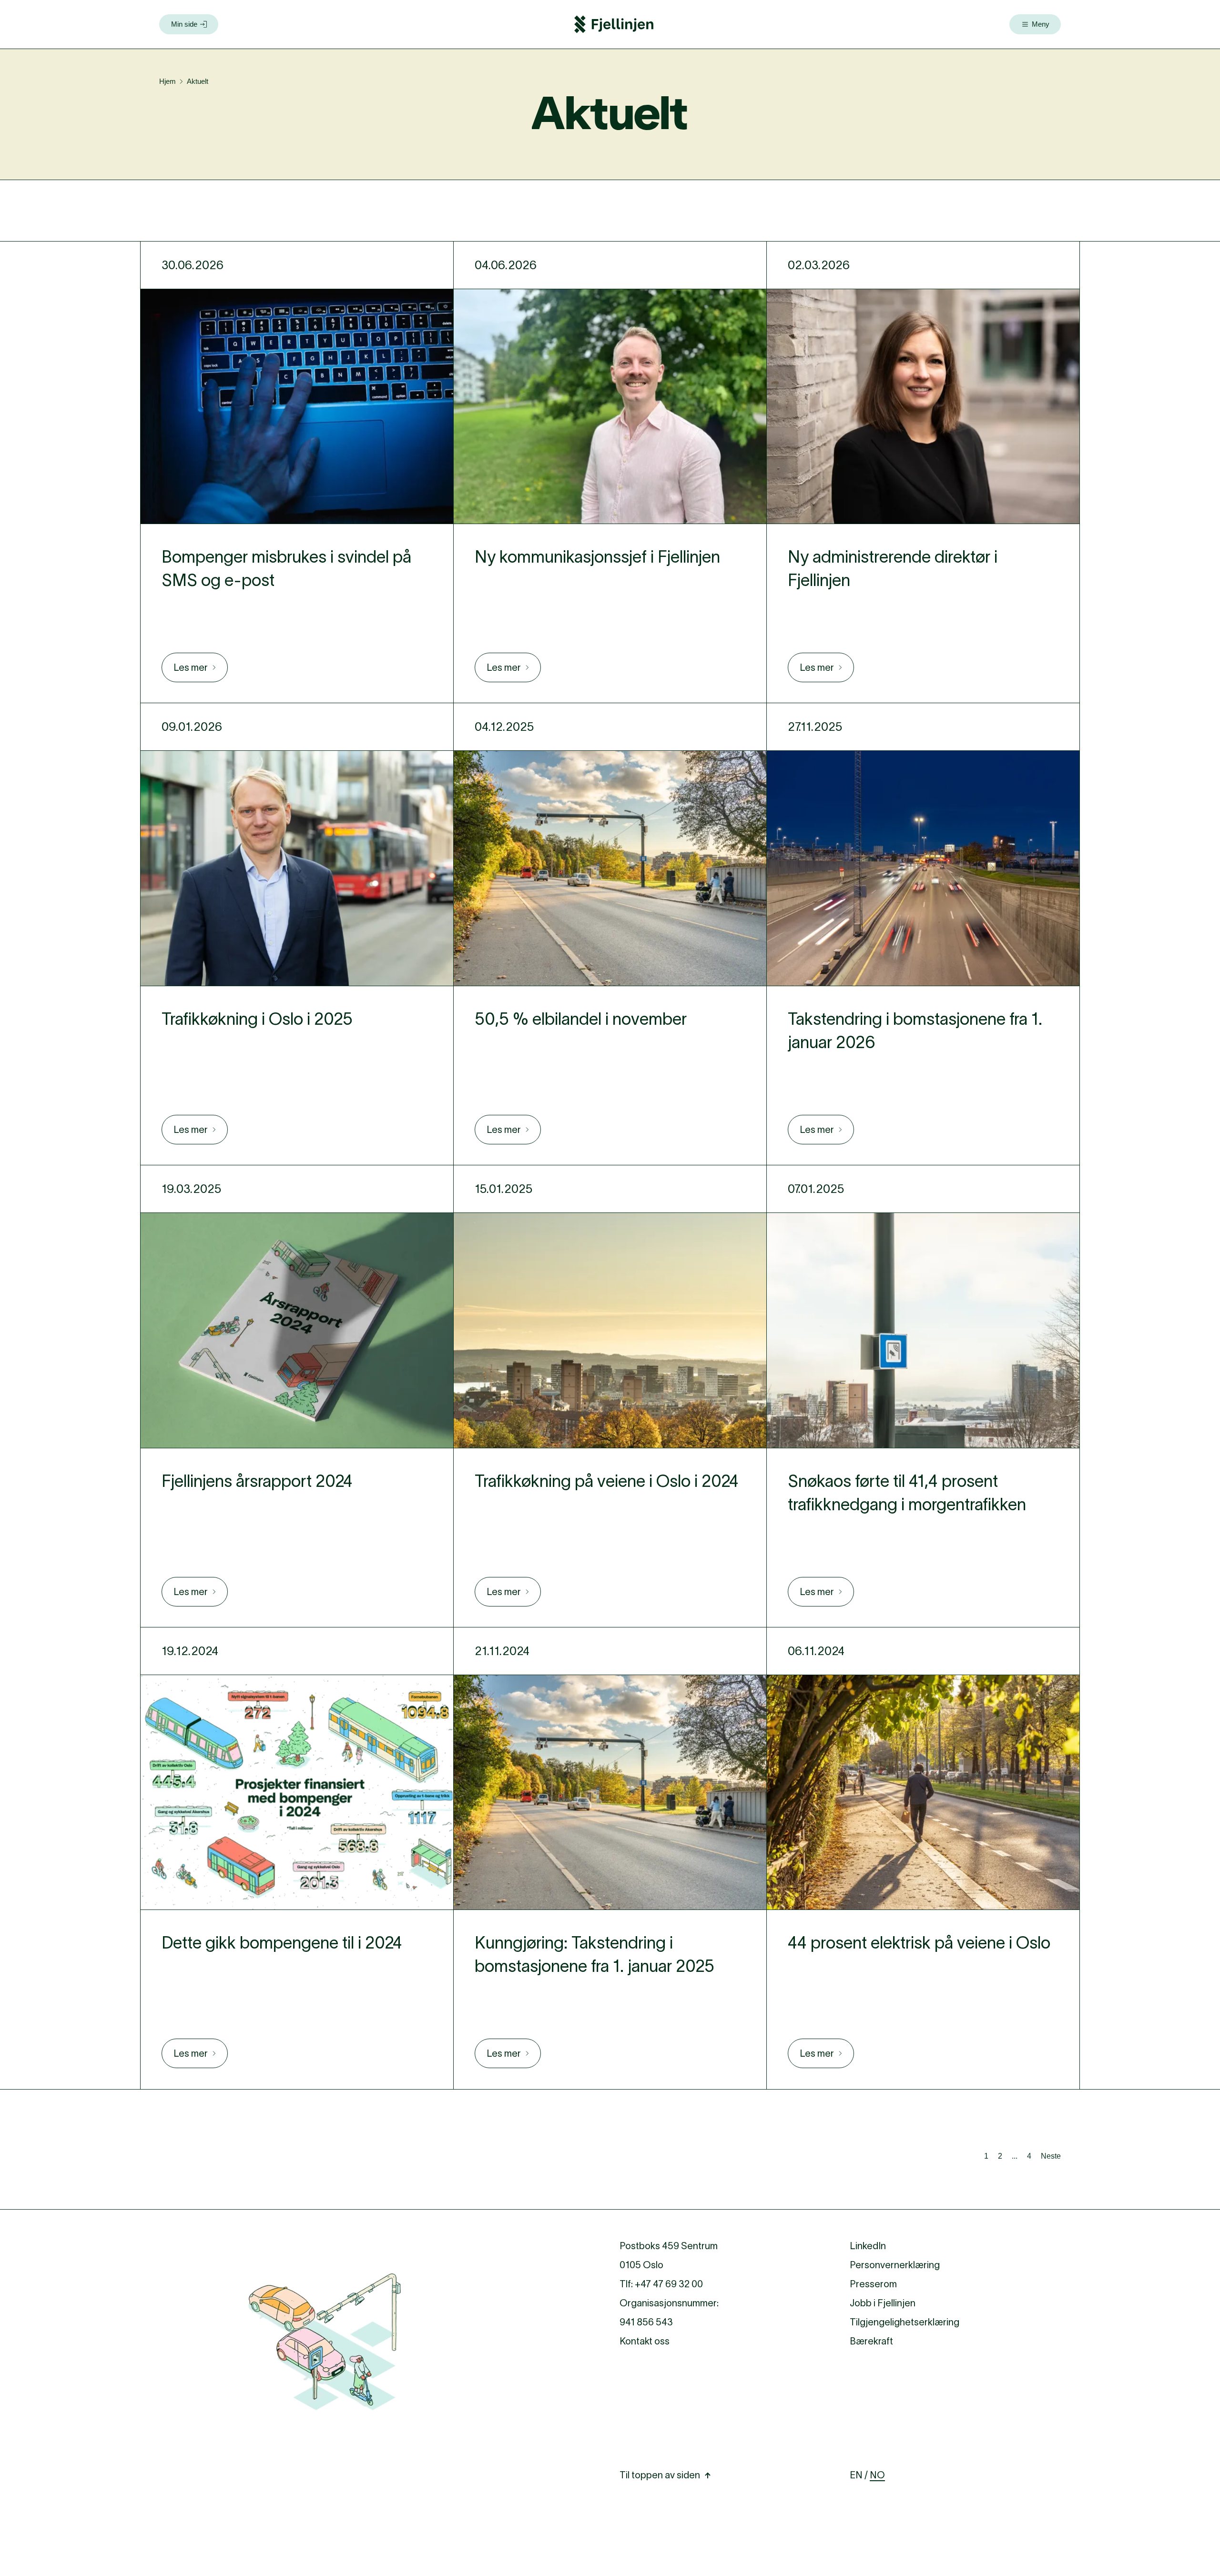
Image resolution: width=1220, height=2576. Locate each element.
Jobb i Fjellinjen (883, 2303)
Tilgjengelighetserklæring (905, 2322)
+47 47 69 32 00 (669, 2284)
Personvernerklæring (895, 2265)
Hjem (168, 81)
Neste (1051, 2156)
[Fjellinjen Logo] (614, 24)
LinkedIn (868, 2246)
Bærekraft (871, 2341)
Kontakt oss (645, 2341)
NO (877, 2475)
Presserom (873, 2284)
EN (856, 2475)
